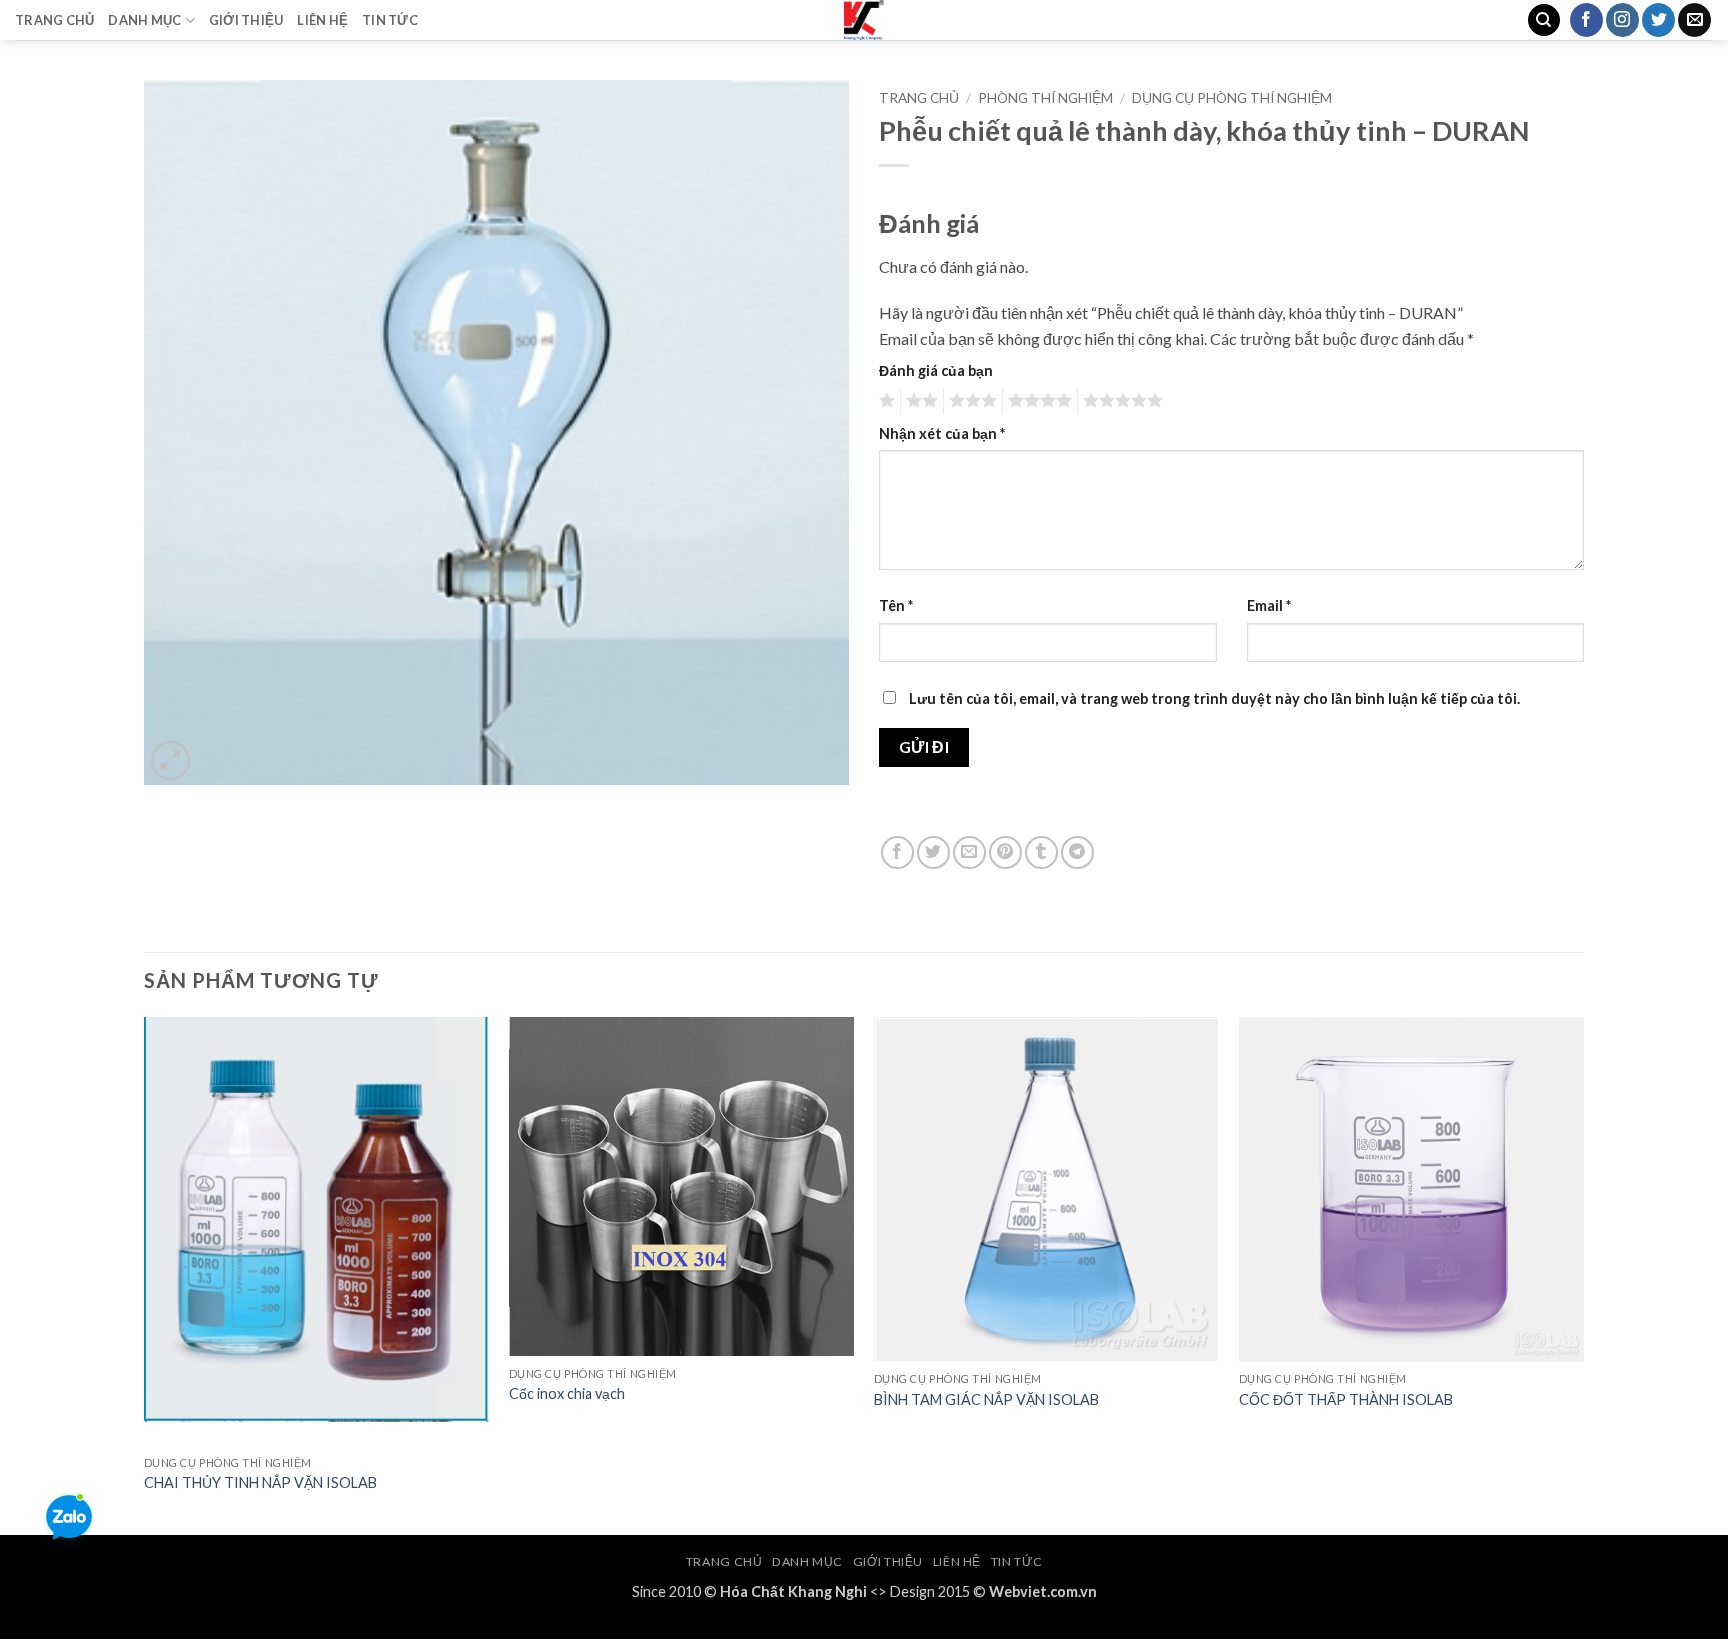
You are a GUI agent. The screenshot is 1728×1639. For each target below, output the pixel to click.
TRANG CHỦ (54, 20)
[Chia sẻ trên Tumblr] (1041, 852)
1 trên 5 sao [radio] (884, 401)
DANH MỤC (144, 20)
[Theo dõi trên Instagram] (1622, 20)
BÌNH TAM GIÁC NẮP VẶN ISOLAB (986, 1399)
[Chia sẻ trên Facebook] (897, 852)
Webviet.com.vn (1043, 1591)
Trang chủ (919, 98)
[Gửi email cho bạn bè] (969, 852)
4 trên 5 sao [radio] (1037, 401)
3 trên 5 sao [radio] (970, 401)
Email (1269, 605)
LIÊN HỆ (322, 20)
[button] (170, 760)
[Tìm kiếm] (1544, 20)
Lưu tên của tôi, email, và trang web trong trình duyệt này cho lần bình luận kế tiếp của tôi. (1214, 698)
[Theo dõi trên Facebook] (1586, 20)
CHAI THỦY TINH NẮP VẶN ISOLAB (260, 1482)
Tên (896, 605)
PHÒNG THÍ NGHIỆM (1045, 98)
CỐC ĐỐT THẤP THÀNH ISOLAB (1346, 1399)
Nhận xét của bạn (942, 433)
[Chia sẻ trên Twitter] (933, 852)
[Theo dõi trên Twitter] (1658, 20)
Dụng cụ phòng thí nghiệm (1232, 98)
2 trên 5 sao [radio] (919, 401)
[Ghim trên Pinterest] (1005, 852)
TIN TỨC (390, 20)
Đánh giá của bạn (936, 370)
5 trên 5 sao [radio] (1120, 401)
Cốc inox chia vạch (568, 1393)
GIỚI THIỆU (246, 20)
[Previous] (145, 1274)
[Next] (1583, 1274)
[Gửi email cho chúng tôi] (1694, 20)
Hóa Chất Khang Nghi (793, 1591)
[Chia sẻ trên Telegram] (1077, 852)
